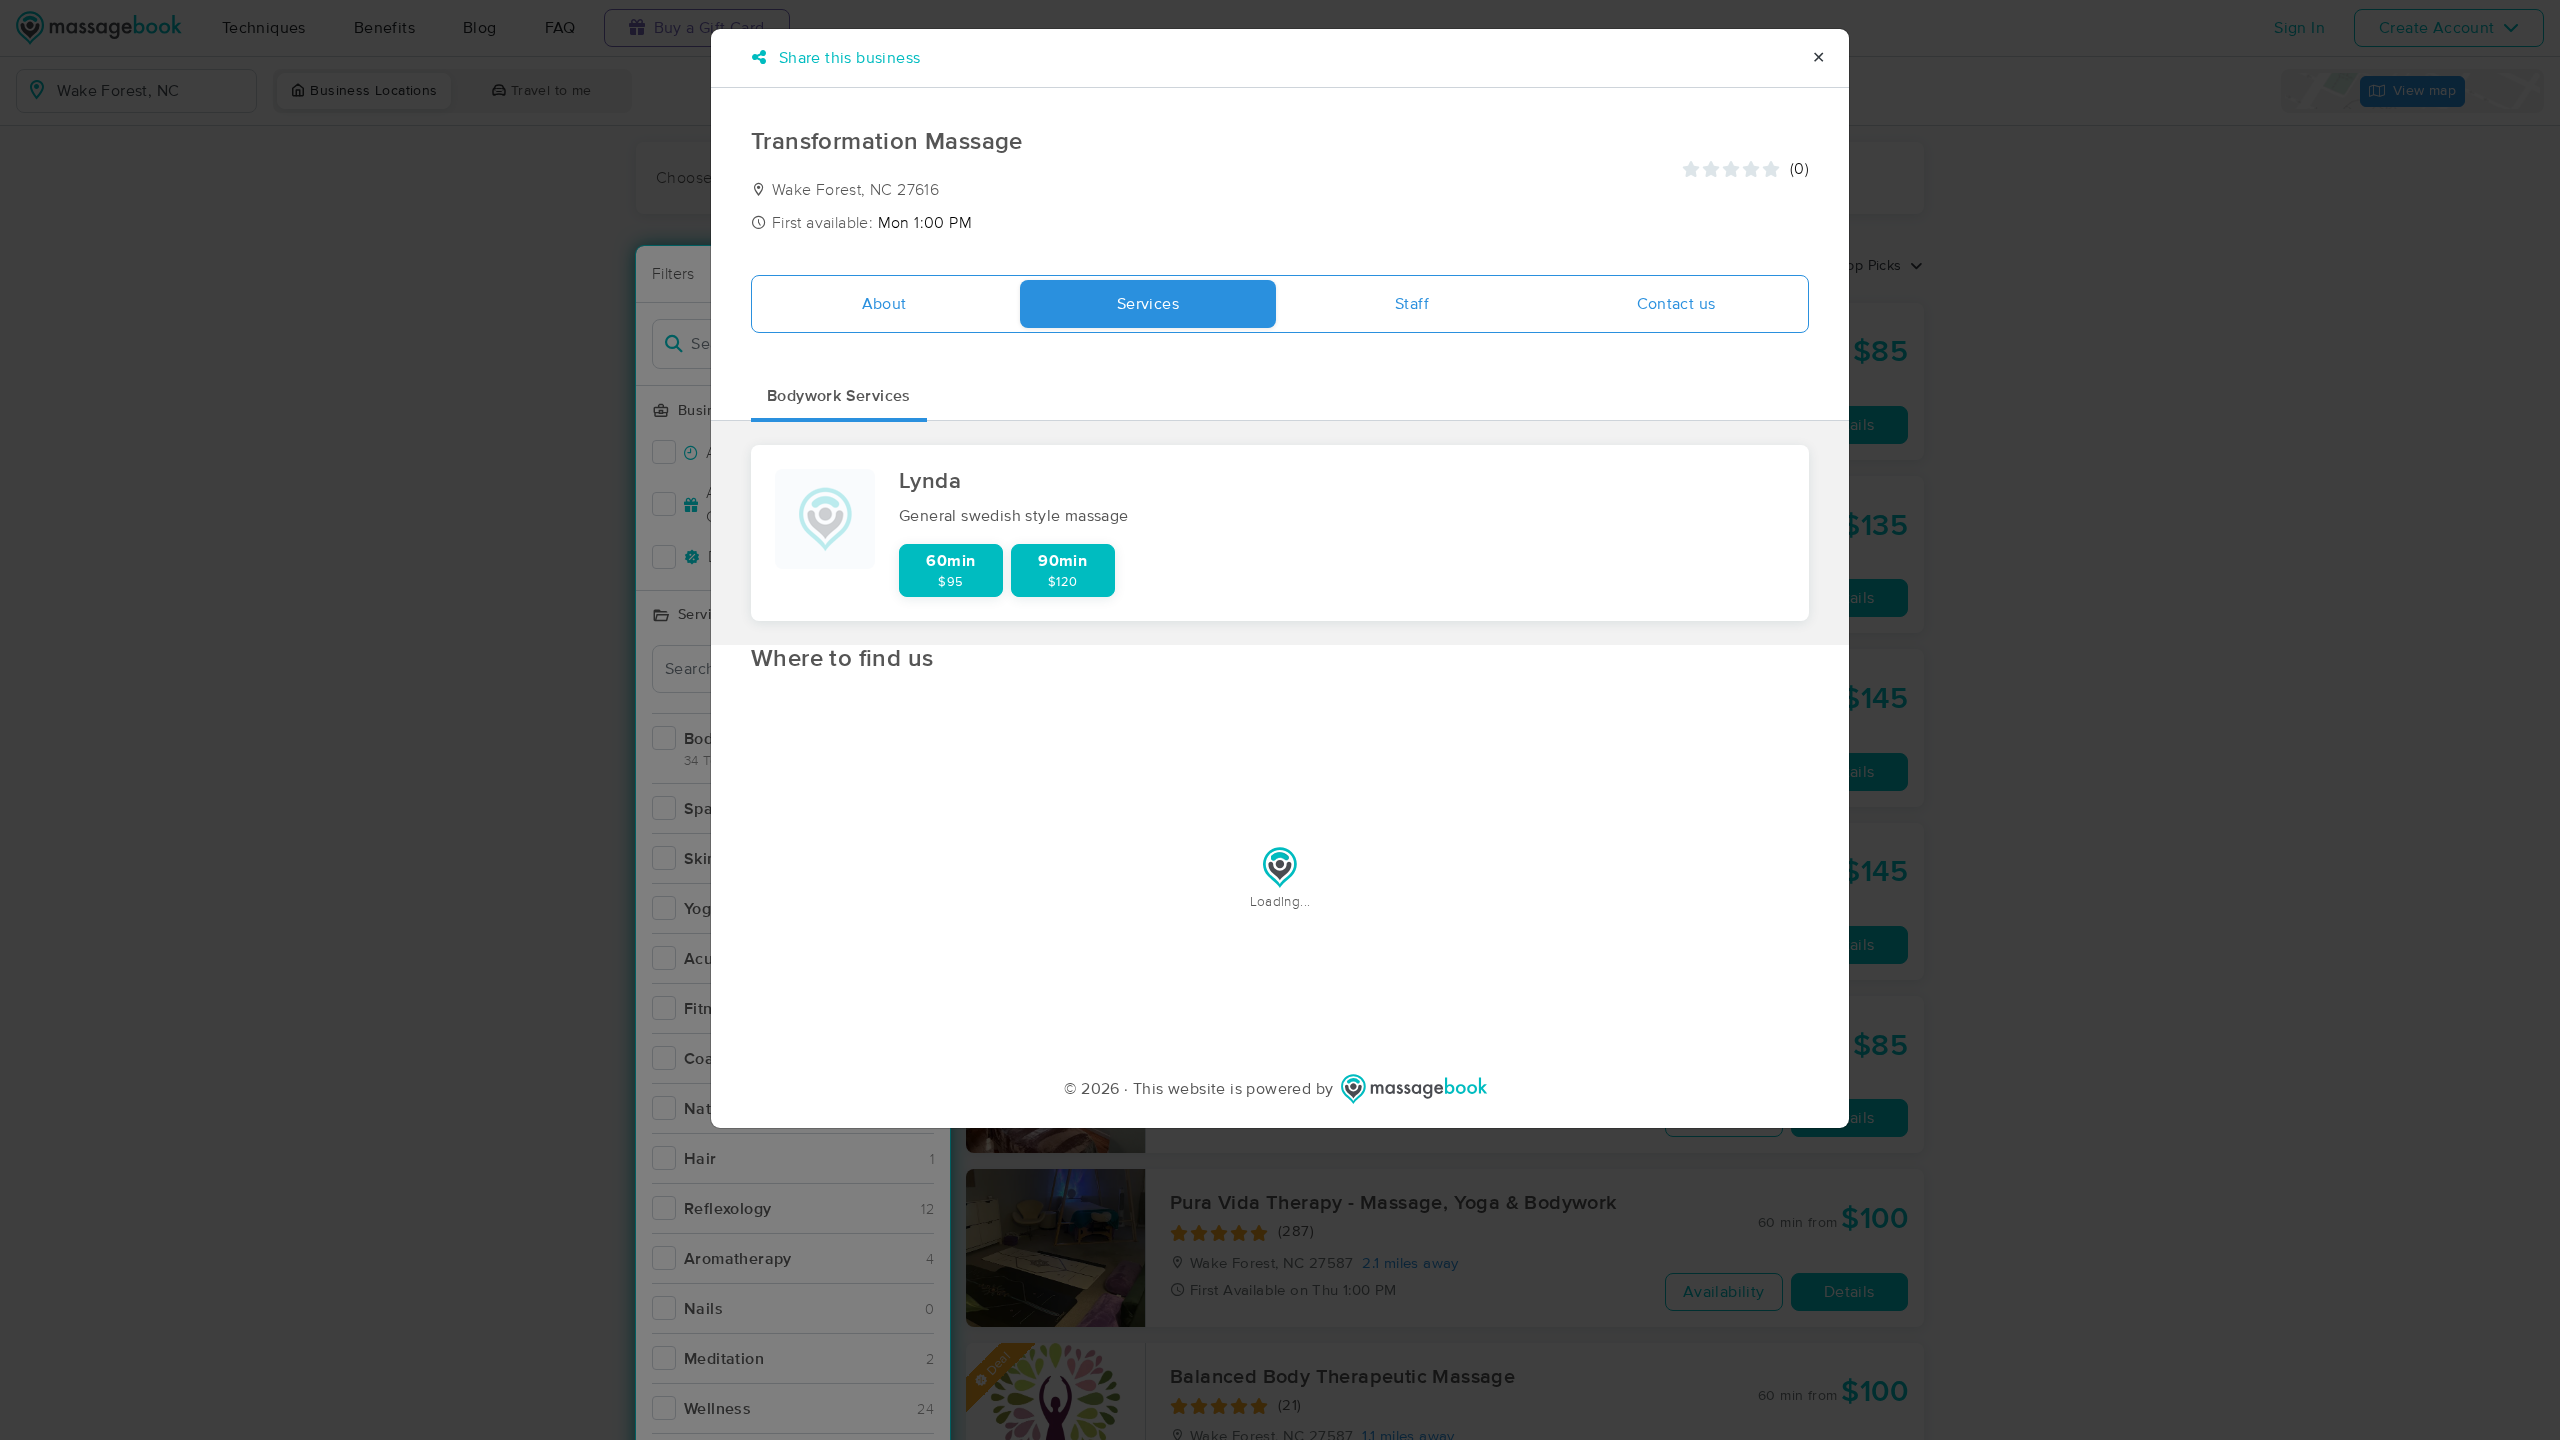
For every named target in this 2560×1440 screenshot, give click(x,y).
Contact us (1676, 304)
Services (1148, 304)
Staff (1412, 304)
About (884, 304)
